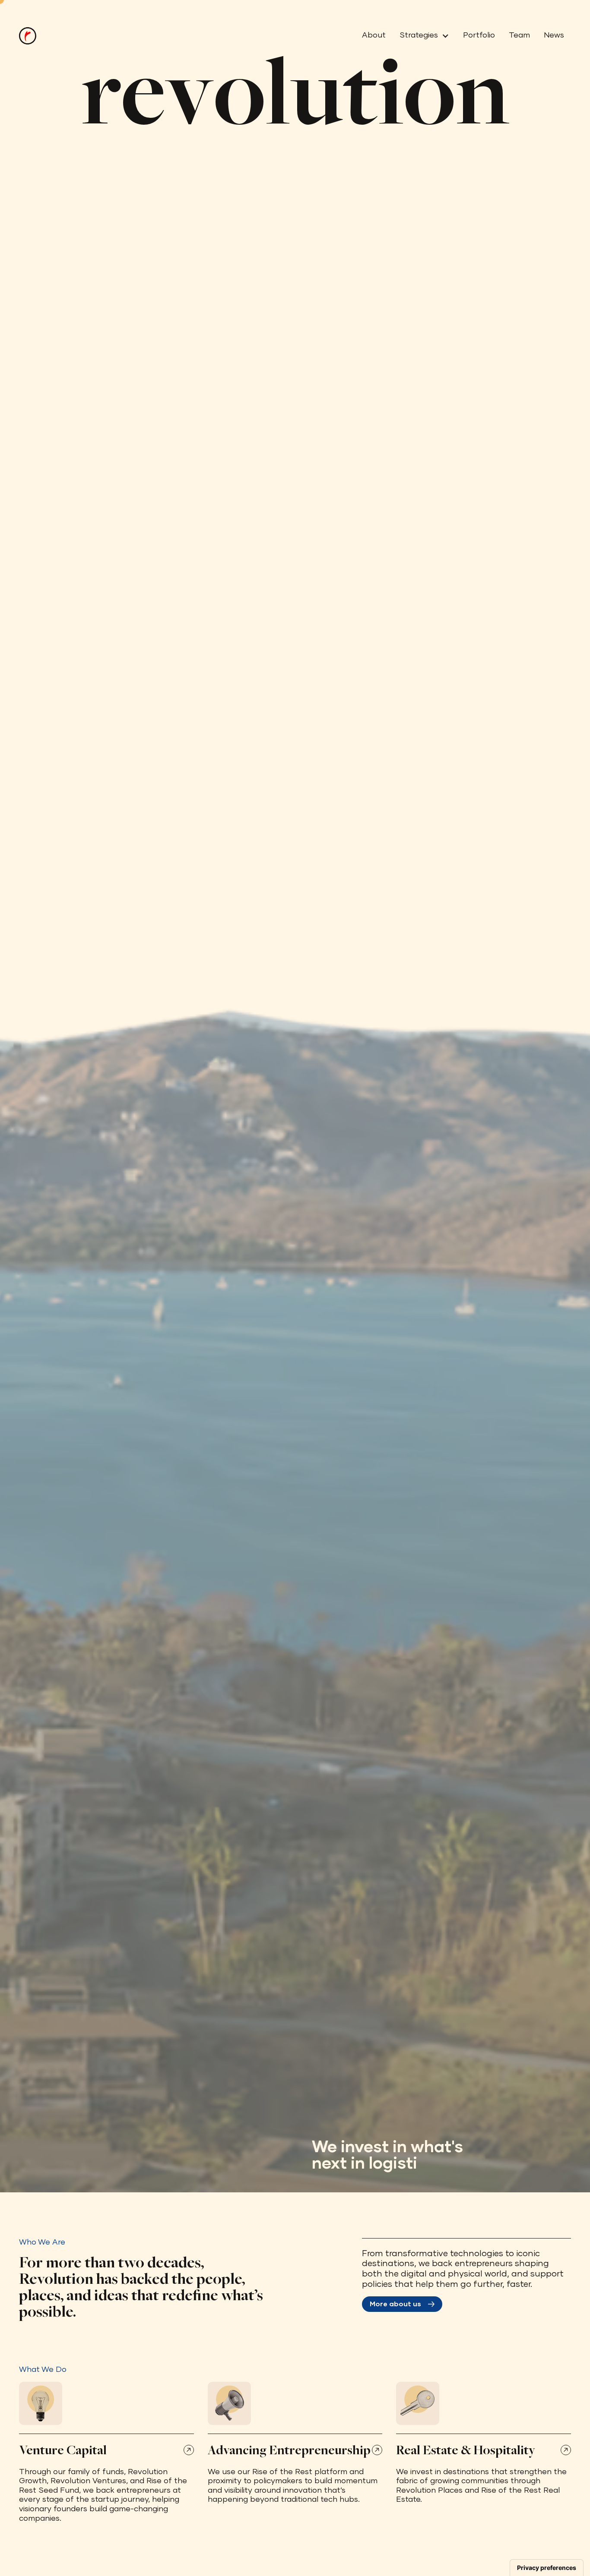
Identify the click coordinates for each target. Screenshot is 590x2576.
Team (519, 35)
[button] (421, 36)
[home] (28, 36)
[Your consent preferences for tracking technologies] (547, 2568)
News (554, 35)
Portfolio (479, 35)
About (374, 35)
